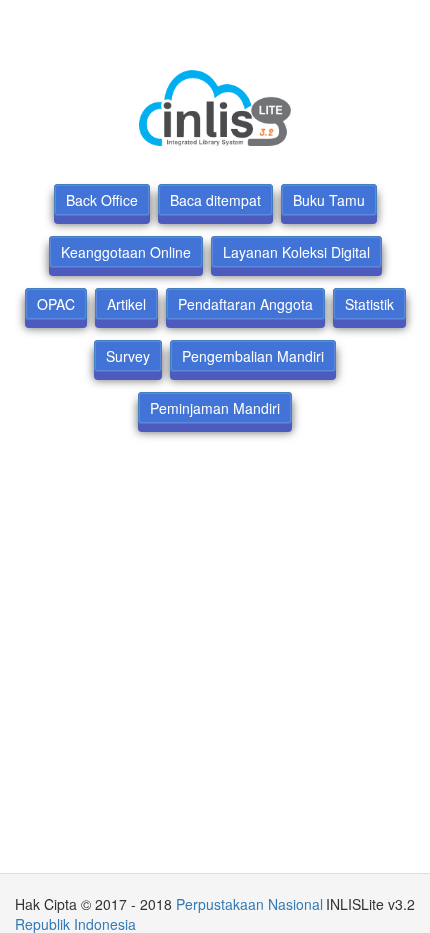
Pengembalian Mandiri (253, 356)
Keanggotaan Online (126, 252)
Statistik (369, 304)
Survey (128, 356)
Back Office (102, 200)
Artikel (126, 304)
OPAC (56, 304)
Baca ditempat (215, 200)
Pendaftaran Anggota (245, 304)
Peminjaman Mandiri (215, 408)
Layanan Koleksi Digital (296, 252)
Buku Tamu (329, 200)
